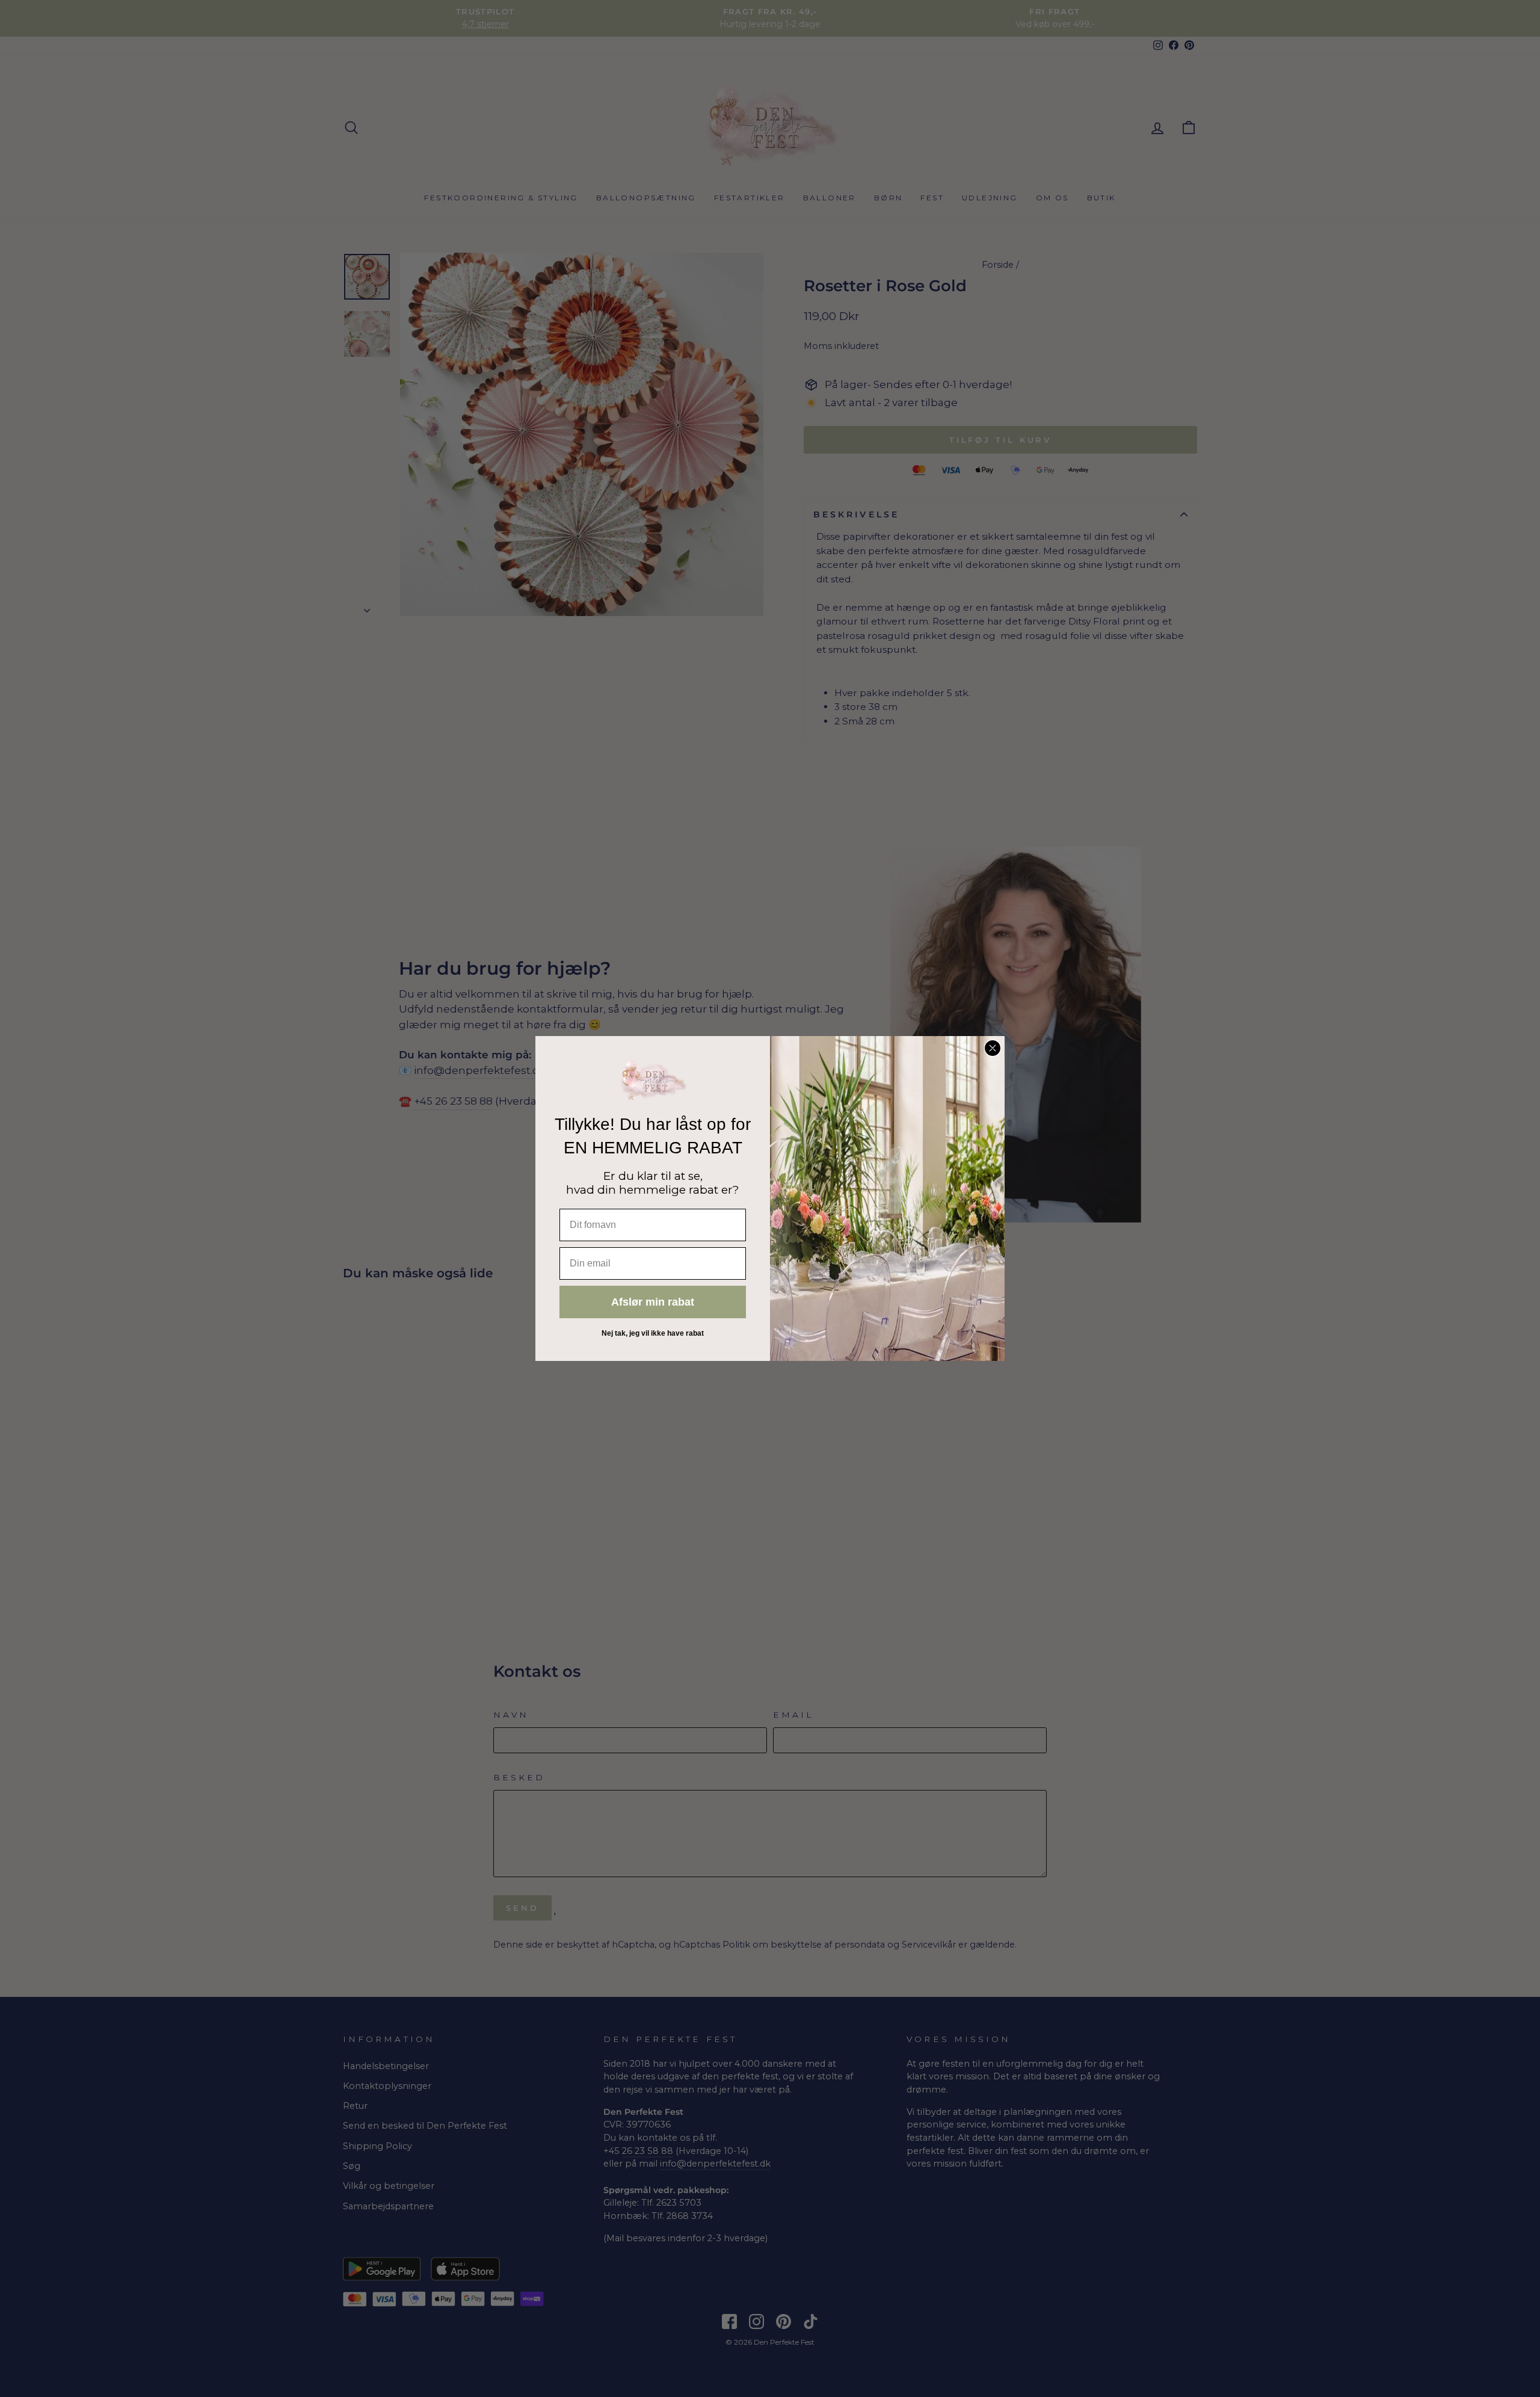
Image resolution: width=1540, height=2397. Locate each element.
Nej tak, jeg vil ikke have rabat (653, 1333)
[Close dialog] (993, 1048)
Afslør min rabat (653, 1302)
